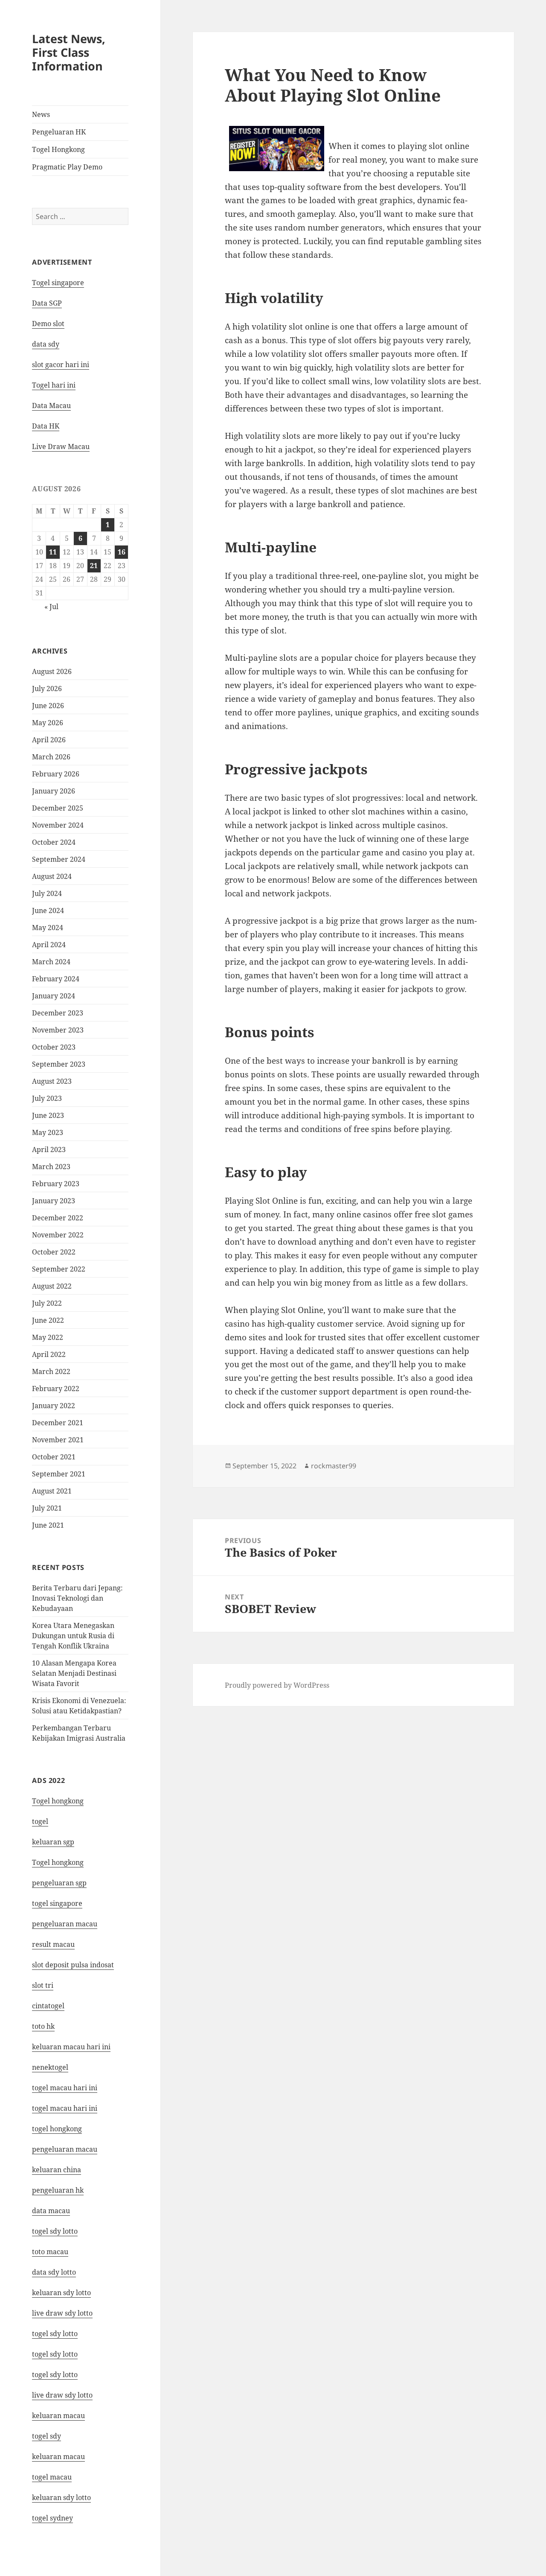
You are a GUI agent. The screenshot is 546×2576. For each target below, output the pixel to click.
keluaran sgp (53, 1842)
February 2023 (56, 1184)
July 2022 (47, 1303)
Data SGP (47, 303)
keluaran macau (58, 2456)
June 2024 (48, 910)
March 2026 (51, 757)
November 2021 (58, 1440)
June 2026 (48, 706)
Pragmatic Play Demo (67, 167)
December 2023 (58, 1013)
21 (94, 566)
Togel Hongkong (58, 149)
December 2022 (58, 1218)
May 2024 (48, 928)
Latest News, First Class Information (69, 52)
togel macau (52, 2477)
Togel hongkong (58, 1801)
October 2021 (54, 1457)
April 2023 (49, 1149)
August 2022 (52, 1286)
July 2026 (47, 688)
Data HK (46, 426)
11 (53, 552)
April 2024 (49, 945)
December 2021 (58, 1423)
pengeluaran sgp (59, 1883)
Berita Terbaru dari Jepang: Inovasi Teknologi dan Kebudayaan (77, 1598)
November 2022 (58, 1235)
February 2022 (56, 1389)
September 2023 (59, 1064)
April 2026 (49, 740)
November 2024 (58, 825)
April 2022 (49, 1354)
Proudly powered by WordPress (277, 1685)
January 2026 (54, 791)
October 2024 (54, 842)
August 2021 (52, 1491)
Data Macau (51, 406)
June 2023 (48, 1115)
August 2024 (52, 876)
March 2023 (51, 1167)
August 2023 (52, 1081)
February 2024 (56, 979)
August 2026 (52, 671)
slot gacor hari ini (61, 365)
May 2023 (48, 1132)
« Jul (51, 607)
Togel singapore (58, 283)
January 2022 (54, 1406)
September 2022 (59, 1269)
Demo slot (48, 324)
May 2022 (48, 1337)
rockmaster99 (334, 1466)
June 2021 (48, 1525)
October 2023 (54, 1047)
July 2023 (47, 1098)
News (41, 114)
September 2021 (59, 1474)
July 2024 (47, 893)
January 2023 (54, 1201)
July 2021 (47, 1508)
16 (122, 552)
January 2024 (54, 996)
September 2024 (59, 859)
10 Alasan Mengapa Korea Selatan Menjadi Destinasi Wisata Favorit (74, 1673)
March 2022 (51, 1371)
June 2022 (48, 1320)
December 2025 (58, 808)
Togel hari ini (54, 385)
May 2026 (48, 723)
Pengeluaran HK (59, 132)
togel (40, 1821)
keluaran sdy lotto (61, 2497)
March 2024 (51, 962)
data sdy (46, 344)
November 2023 (58, 1030)
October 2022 (54, 1252)
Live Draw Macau (61, 446)
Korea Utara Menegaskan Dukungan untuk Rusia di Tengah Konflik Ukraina (73, 1636)
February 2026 (56, 774)
